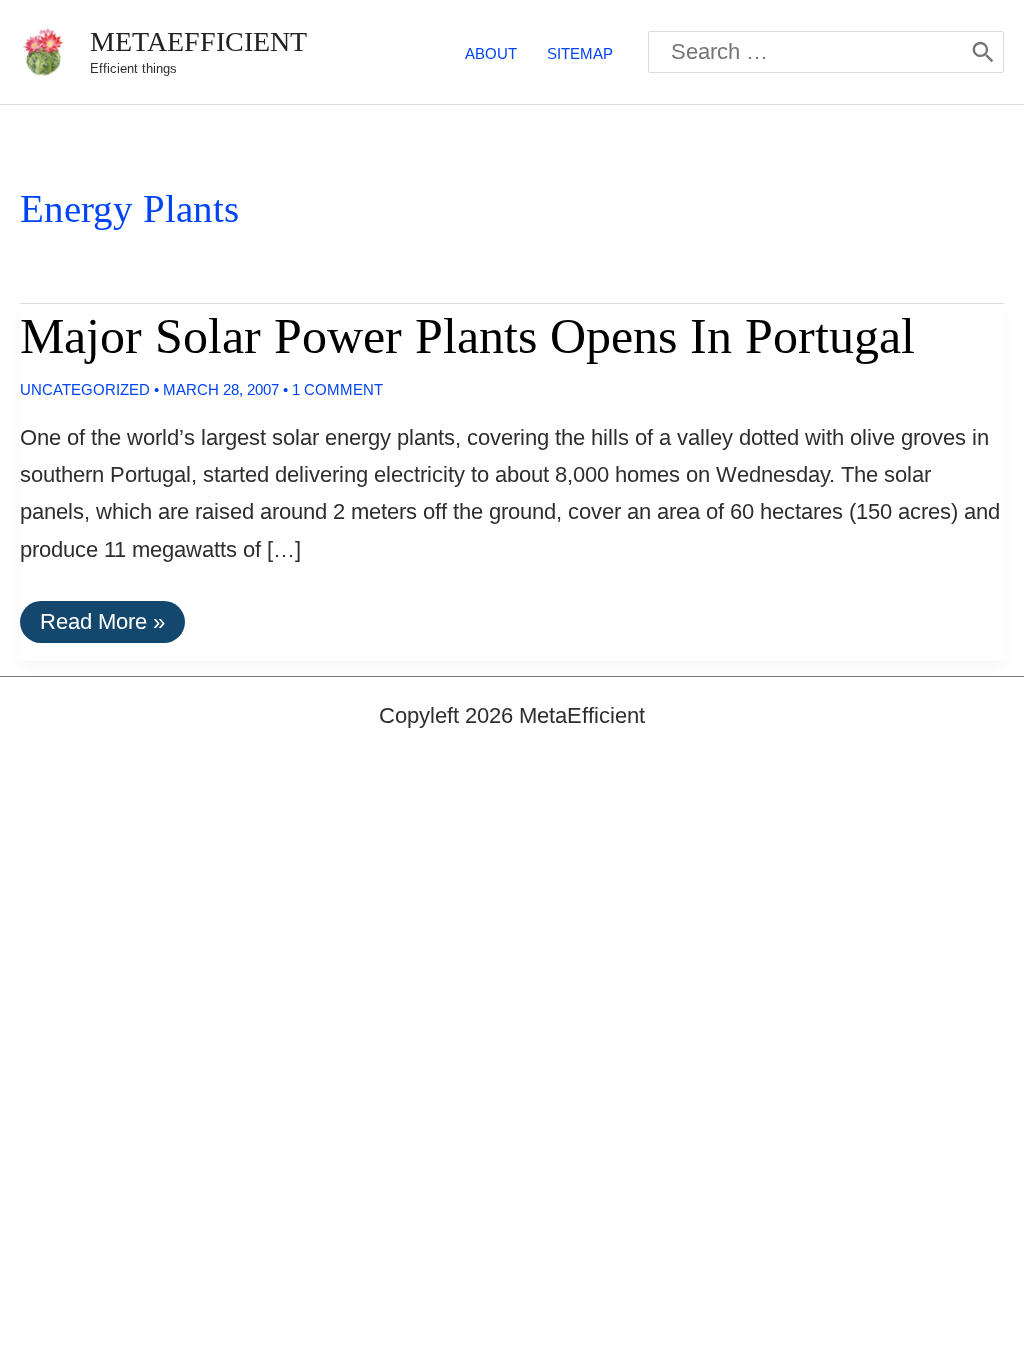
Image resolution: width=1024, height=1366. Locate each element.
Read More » (102, 625)
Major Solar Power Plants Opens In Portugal (467, 336)
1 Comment (337, 389)
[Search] (983, 52)
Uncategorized (85, 389)
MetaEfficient (198, 41)
